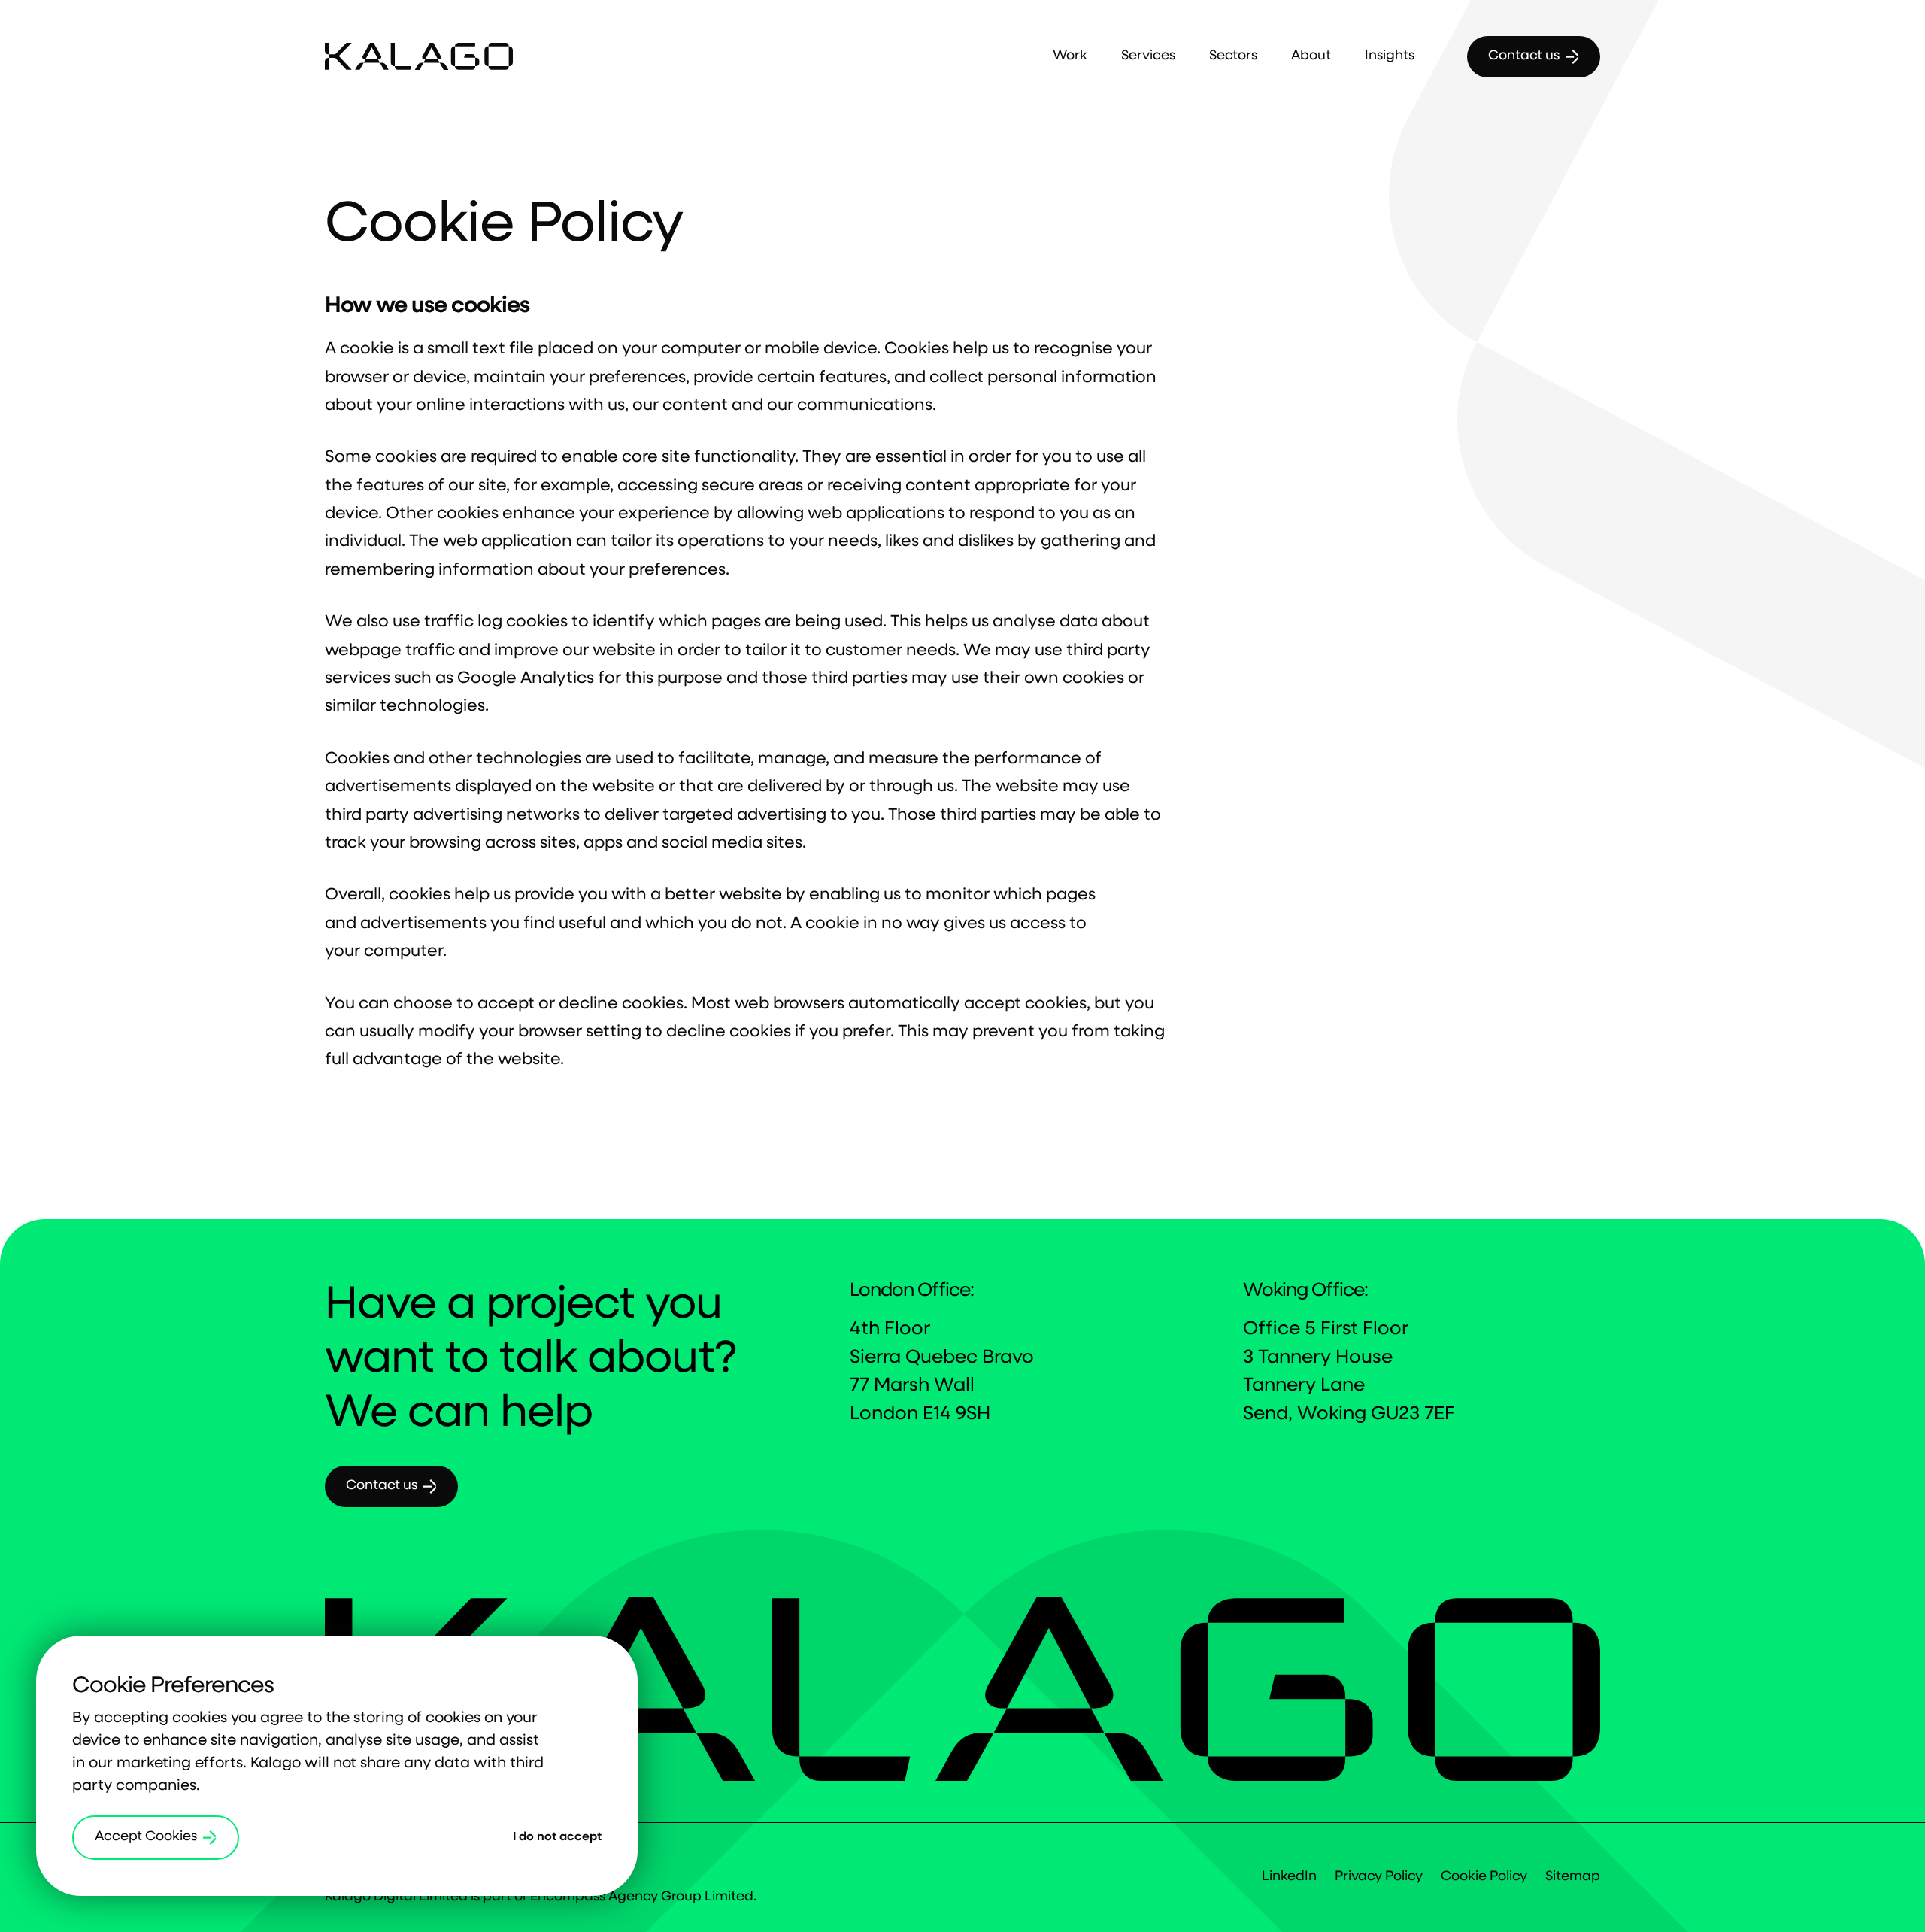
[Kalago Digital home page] (419, 57)
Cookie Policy (1484, 1877)
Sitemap (1573, 1877)
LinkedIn (1289, 1877)
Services (1148, 56)
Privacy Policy (1379, 1877)
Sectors (1233, 56)
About (1311, 56)
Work (1070, 56)
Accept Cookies (146, 1837)
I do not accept (557, 1837)
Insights (1390, 56)
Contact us (1524, 56)
